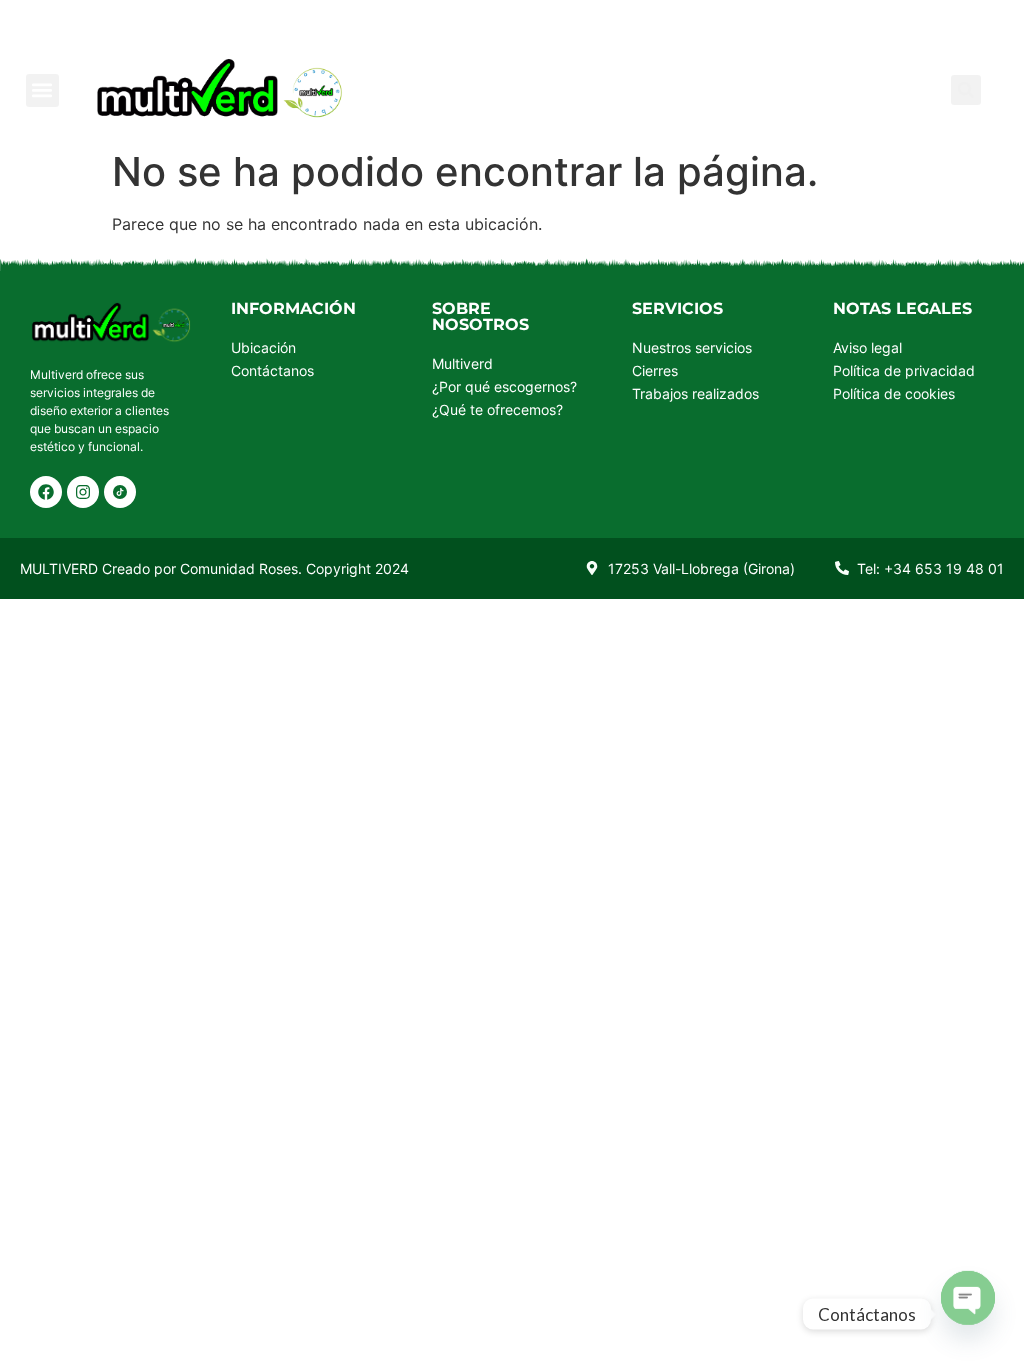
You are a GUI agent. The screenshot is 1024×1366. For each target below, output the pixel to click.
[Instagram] (83, 492)
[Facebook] (46, 492)
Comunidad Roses (239, 568)
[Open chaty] (968, 1296)
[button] (42, 90)
